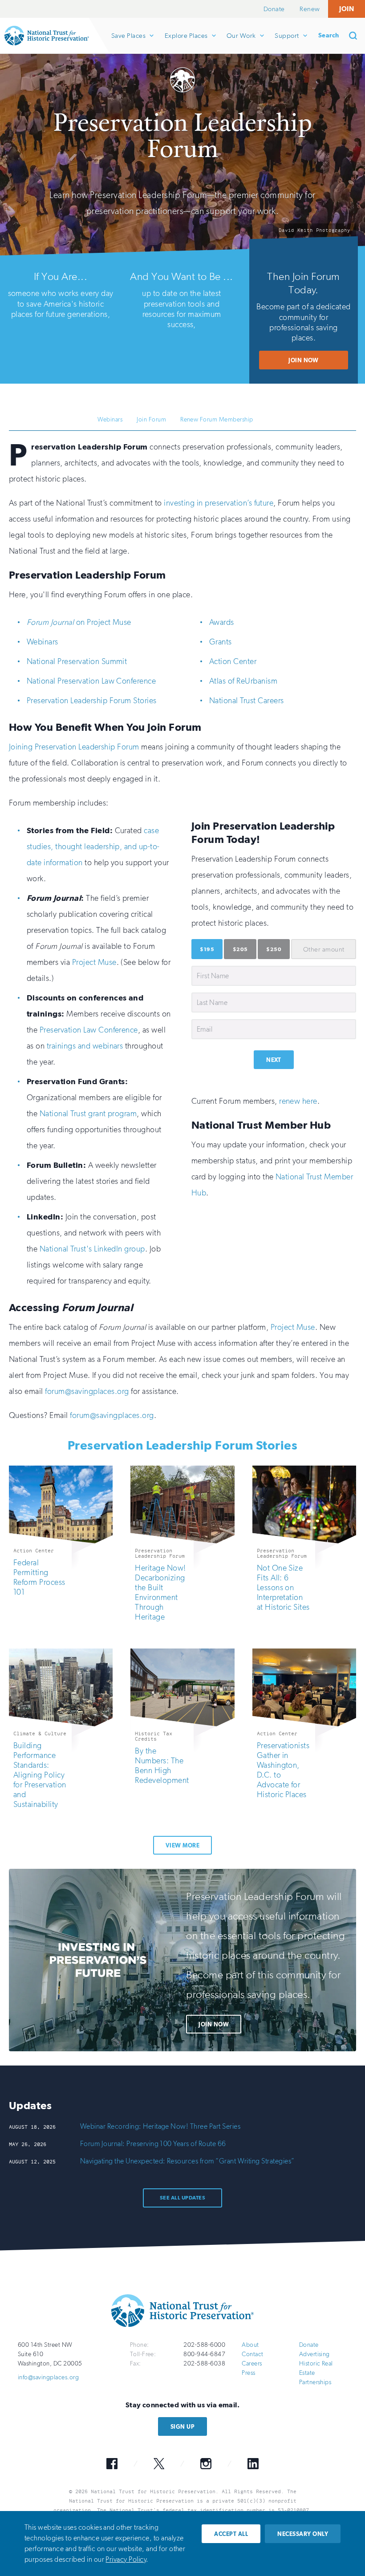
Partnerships (315, 2382)
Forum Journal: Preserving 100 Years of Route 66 (153, 2144)
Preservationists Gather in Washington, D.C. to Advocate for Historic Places (283, 1770)
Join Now (304, 360)
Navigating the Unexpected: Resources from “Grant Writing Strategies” (187, 2161)
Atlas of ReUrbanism (243, 681)
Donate (274, 9)
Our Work (241, 43)
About (250, 2345)
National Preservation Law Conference (91, 681)
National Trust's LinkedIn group (92, 1249)
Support (286, 43)
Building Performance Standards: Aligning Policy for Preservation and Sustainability (40, 1775)
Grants (221, 642)
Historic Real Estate (316, 2368)
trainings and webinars (85, 1046)
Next (274, 1060)
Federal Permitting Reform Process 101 (39, 1577)
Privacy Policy (126, 2559)
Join (347, 9)
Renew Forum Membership (217, 419)
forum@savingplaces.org (87, 1391)
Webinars (110, 419)
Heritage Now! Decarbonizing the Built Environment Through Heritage (160, 1592)
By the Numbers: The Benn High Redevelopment (162, 1766)
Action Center (233, 661)
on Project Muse (79, 622)
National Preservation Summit (77, 661)
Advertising (314, 2354)
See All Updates (182, 2198)
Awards (222, 622)
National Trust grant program (88, 1114)
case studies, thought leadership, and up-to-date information (93, 847)
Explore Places (186, 43)
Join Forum (151, 419)
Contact (252, 2354)
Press (248, 2373)
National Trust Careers (247, 701)
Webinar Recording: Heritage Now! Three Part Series (160, 2126)
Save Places (128, 43)
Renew (310, 9)
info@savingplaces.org (48, 2377)
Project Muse (94, 962)
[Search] (356, 36)
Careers (252, 2363)
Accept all (231, 2534)
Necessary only (303, 2534)
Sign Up (182, 2427)
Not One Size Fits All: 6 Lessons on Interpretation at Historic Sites (283, 1588)
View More (182, 1845)
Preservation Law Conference (89, 1030)
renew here (298, 1101)
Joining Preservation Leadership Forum (74, 747)
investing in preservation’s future (219, 503)
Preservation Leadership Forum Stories (92, 701)
